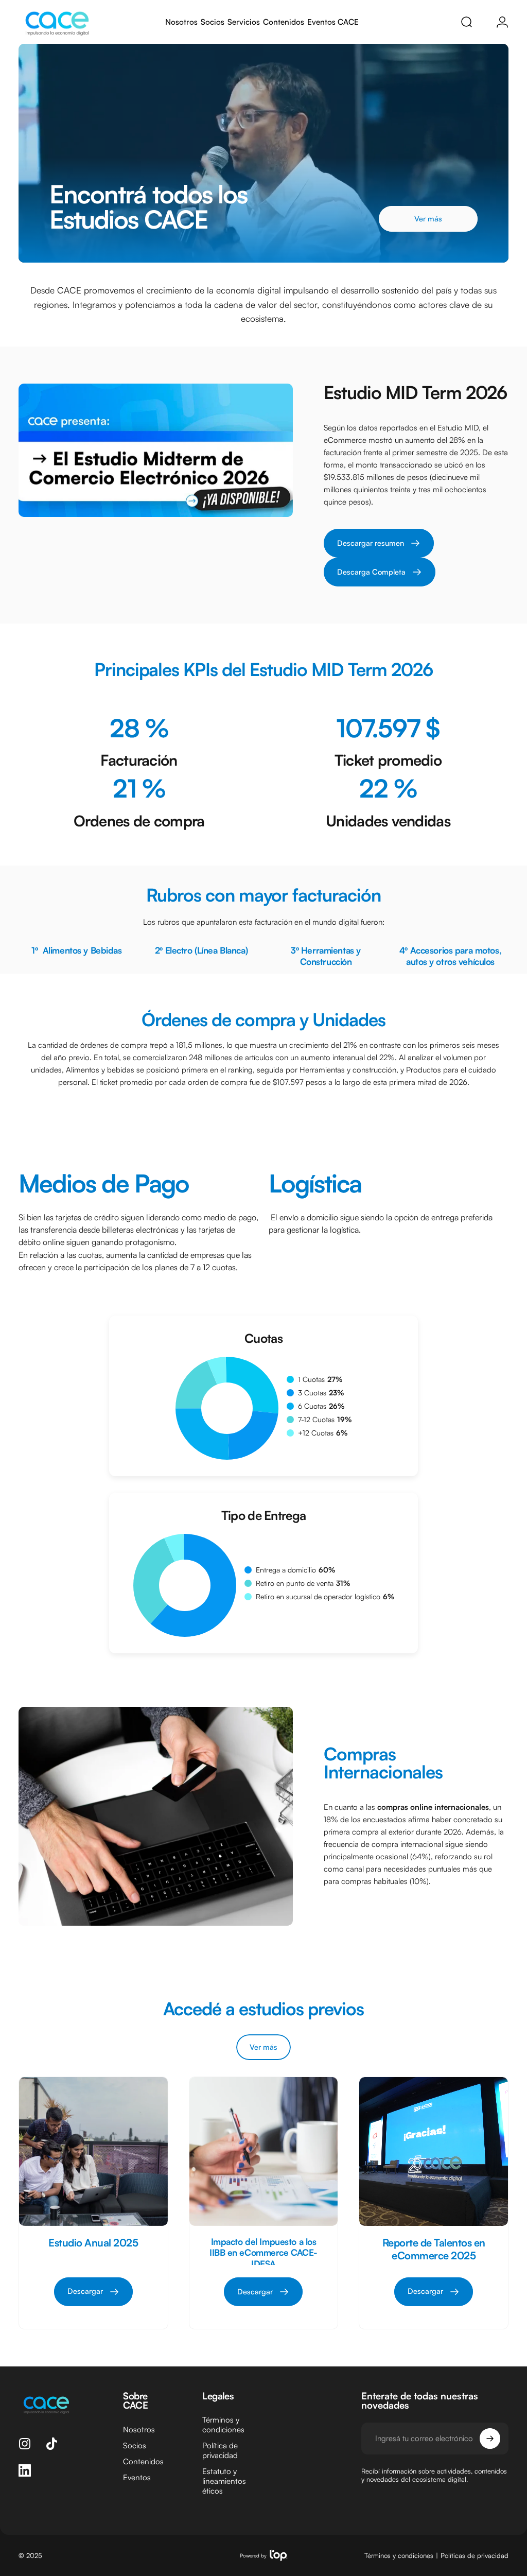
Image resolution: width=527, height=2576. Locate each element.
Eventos (137, 2477)
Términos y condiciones (223, 2425)
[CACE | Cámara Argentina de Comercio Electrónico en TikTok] (51, 2444)
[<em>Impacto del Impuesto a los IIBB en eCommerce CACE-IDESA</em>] (264, 2151)
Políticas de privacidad (475, 2555)
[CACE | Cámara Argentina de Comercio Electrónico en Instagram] (25, 2444)
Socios (135, 2445)
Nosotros (139, 2430)
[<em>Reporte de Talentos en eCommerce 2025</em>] (434, 2151)
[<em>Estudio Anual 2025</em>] (93, 2151)
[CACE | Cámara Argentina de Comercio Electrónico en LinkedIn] (25, 2470)
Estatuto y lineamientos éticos (224, 2481)
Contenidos (143, 2461)
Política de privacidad (220, 2450)
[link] (380, 572)
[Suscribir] (490, 2439)
